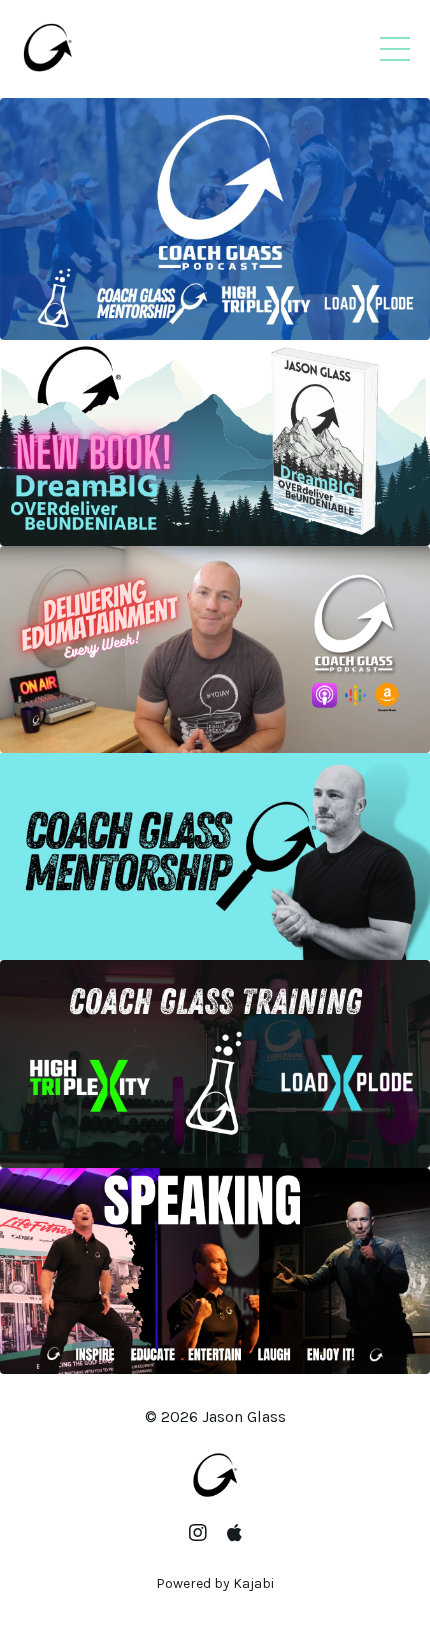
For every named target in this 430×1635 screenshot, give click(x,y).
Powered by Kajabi (215, 1583)
